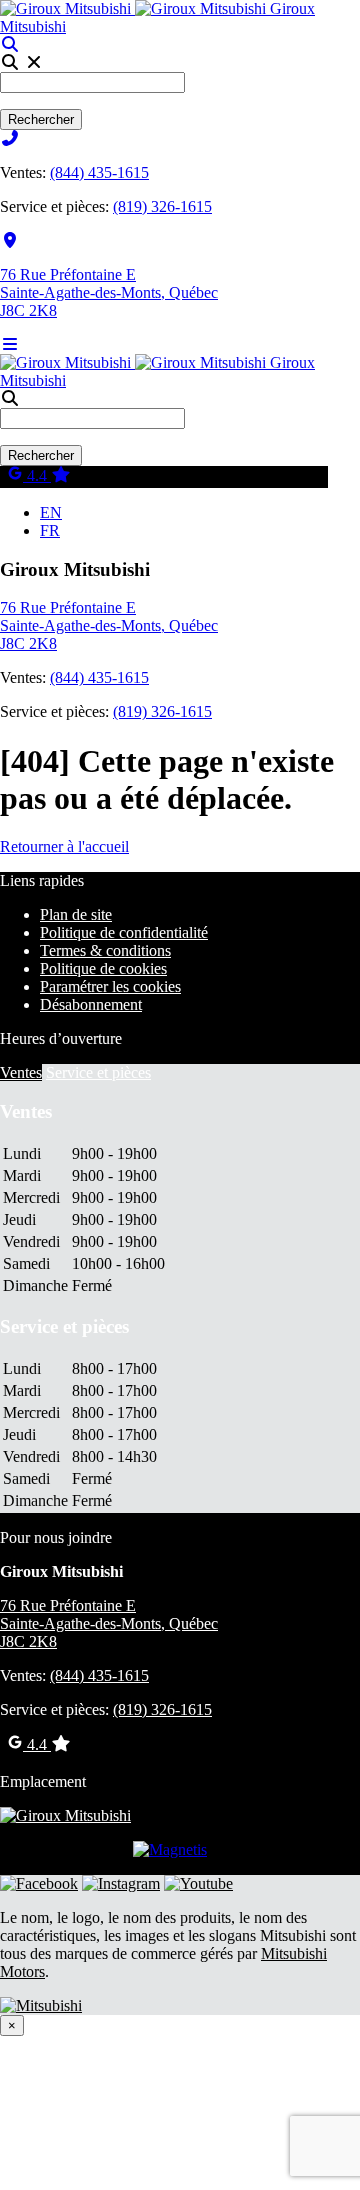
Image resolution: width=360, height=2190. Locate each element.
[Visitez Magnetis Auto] (170, 1849)
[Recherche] (10, 44)
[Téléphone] (10, 138)
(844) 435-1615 (99, 172)
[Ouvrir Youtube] (198, 1883)
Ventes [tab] (21, 1072)
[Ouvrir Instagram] (121, 1883)
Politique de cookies (103, 968)
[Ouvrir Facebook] (39, 1883)
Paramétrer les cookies (110, 986)
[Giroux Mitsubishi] (135, 8)
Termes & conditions (105, 950)
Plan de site (76, 914)
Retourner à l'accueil (64, 846)
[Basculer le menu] (10, 344)
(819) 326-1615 (162, 206)
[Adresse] (10, 240)
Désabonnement (91, 1004)
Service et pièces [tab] (98, 1072)
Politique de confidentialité (124, 932)
